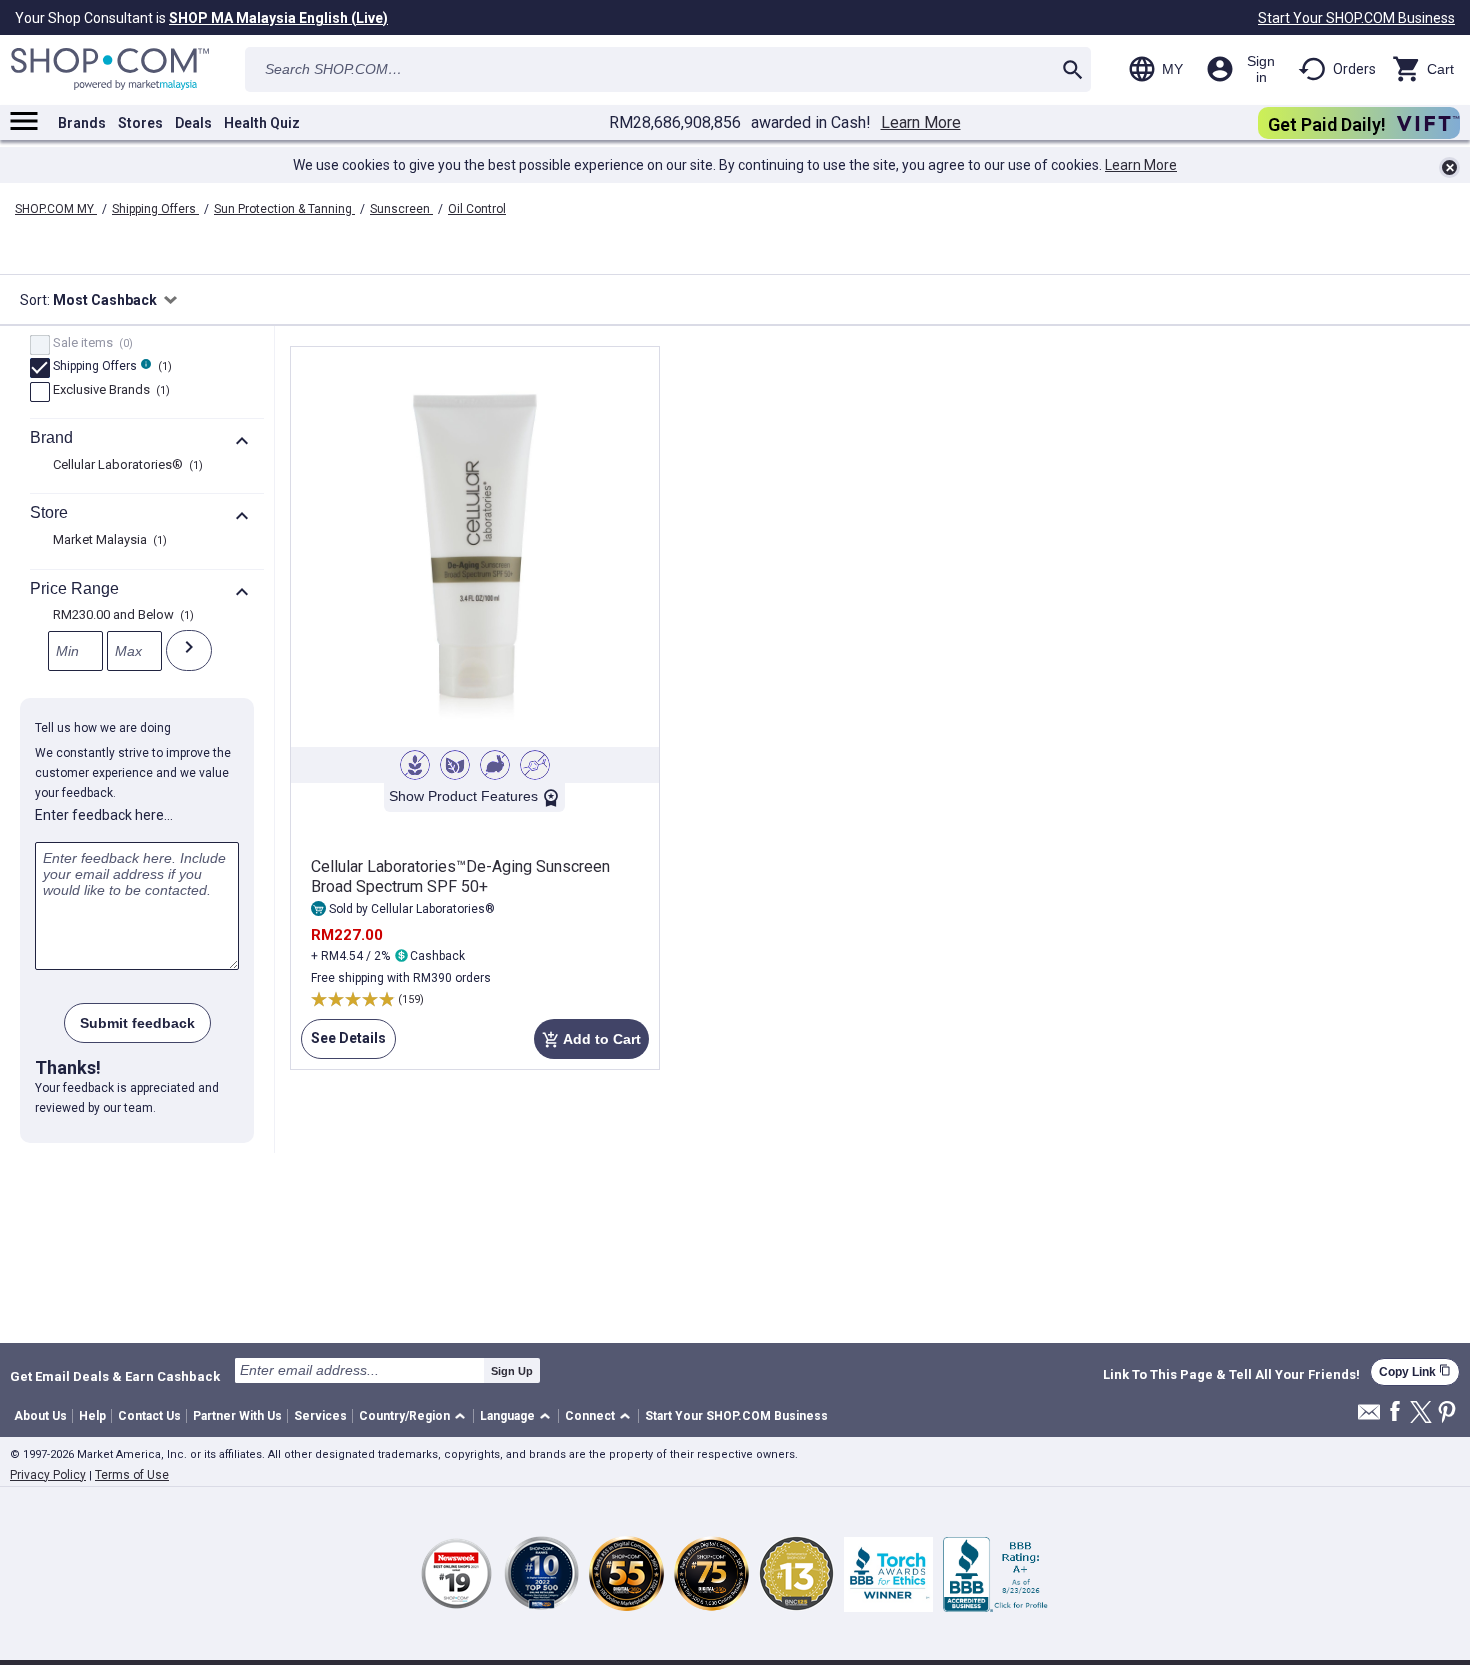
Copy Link (1415, 1371)
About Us (40, 1416)
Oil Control (477, 209)
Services (320, 1416)
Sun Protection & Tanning (284, 209)
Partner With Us (237, 1416)
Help (92, 1416)
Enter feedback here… (104, 815)
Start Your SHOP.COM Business (1356, 18)
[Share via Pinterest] (1447, 1413)
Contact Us (149, 1416)
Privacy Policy (48, 1475)
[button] (415, 1416)
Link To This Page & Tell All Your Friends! (1231, 1375)
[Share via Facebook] (1395, 1412)
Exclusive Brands (109, 391)
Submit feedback (137, 1023)
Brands (82, 123)
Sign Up (512, 1371)
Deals (193, 123)
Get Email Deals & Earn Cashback (115, 1376)
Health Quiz (262, 123)
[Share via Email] (1369, 1417)
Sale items (90, 344)
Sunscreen (401, 209)
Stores (140, 123)
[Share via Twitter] (1421, 1413)
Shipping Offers (155, 209)
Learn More (921, 123)
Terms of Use (132, 1475)
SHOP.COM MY (56, 209)
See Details (343, 1044)
